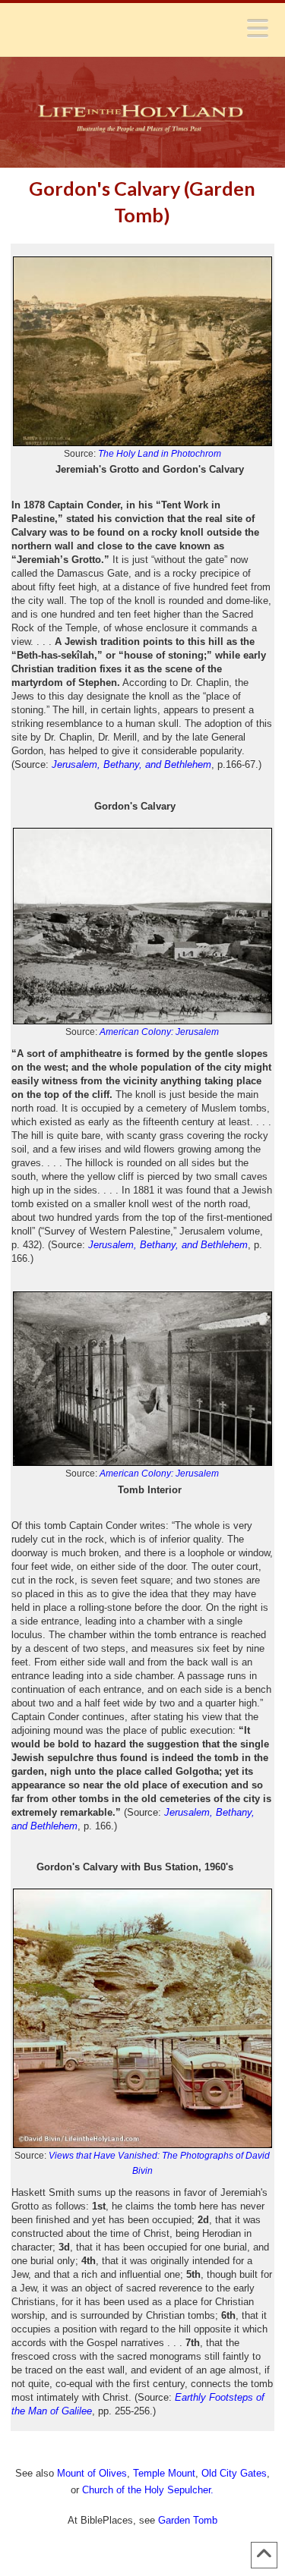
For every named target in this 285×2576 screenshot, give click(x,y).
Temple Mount (164, 2473)
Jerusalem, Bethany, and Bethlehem (168, 1245)
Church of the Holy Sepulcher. (148, 2490)
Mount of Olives (92, 2473)
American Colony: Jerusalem (159, 1032)
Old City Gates (234, 2473)
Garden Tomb (188, 2520)
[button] (258, 28)
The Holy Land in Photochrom (160, 454)
